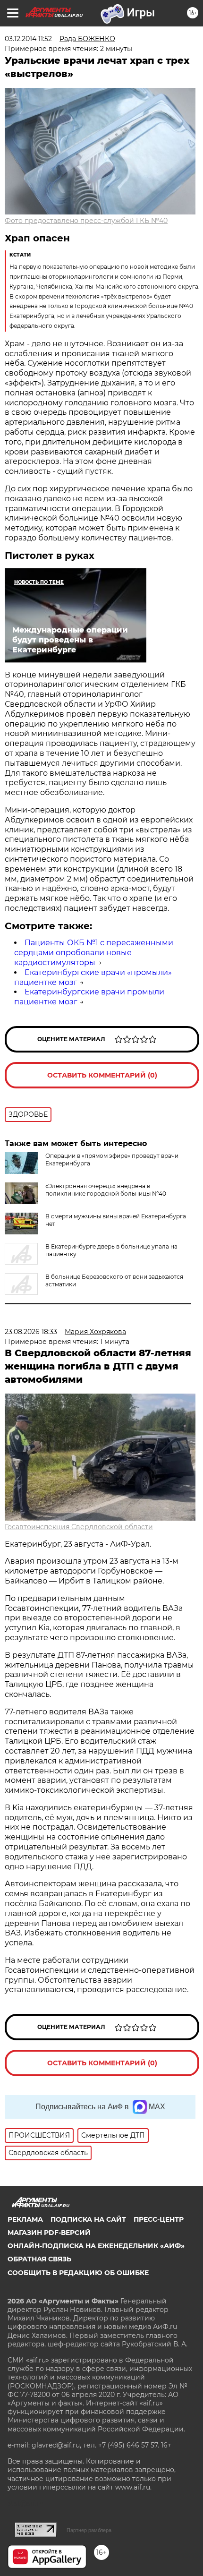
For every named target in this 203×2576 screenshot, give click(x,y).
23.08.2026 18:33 (31, 1332)
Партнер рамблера (89, 2530)
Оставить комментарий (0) (102, 1075)
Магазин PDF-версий (49, 2233)
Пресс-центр (159, 2219)
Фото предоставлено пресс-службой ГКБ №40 (86, 221)
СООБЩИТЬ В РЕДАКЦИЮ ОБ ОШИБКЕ (78, 2273)
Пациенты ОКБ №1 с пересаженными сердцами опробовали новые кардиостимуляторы (94, 953)
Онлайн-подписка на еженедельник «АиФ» (96, 2246)
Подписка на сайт (88, 2219)
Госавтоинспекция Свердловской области (79, 1527)
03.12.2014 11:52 (28, 39)
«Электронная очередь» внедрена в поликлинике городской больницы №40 (106, 1190)
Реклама (25, 2219)
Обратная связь (39, 2259)
